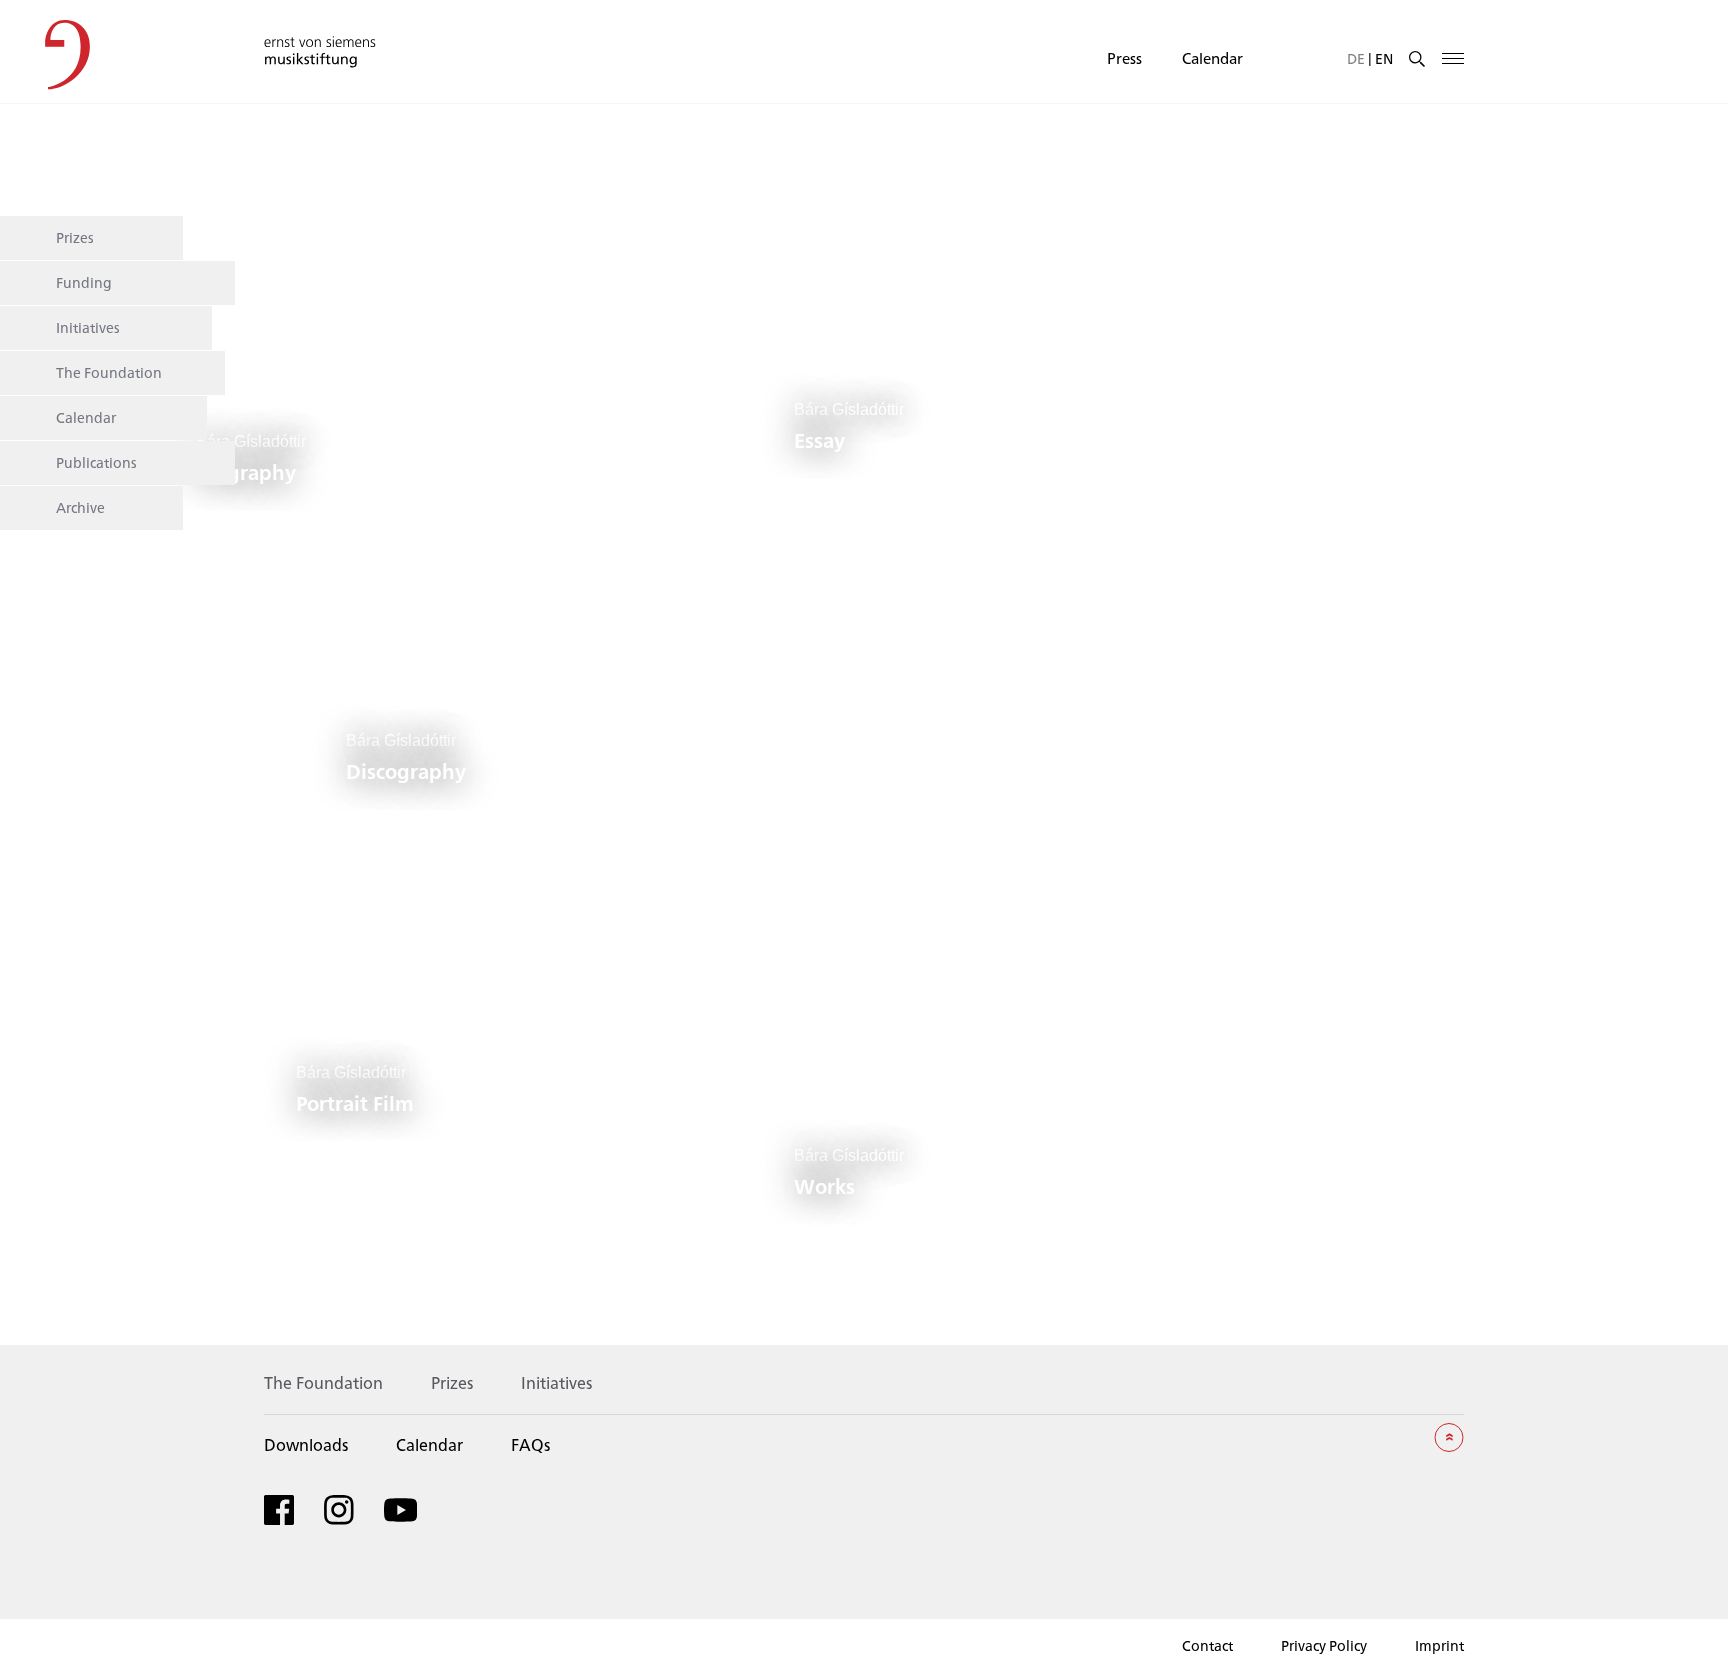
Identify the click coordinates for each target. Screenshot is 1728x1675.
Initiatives (88, 327)
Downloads (306, 1444)
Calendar (1212, 57)
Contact (1207, 1645)
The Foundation (109, 372)
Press (1124, 57)
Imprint (1439, 1645)
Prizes (75, 237)
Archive (80, 507)
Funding (84, 282)
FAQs (530, 1444)
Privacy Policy (1324, 1645)
